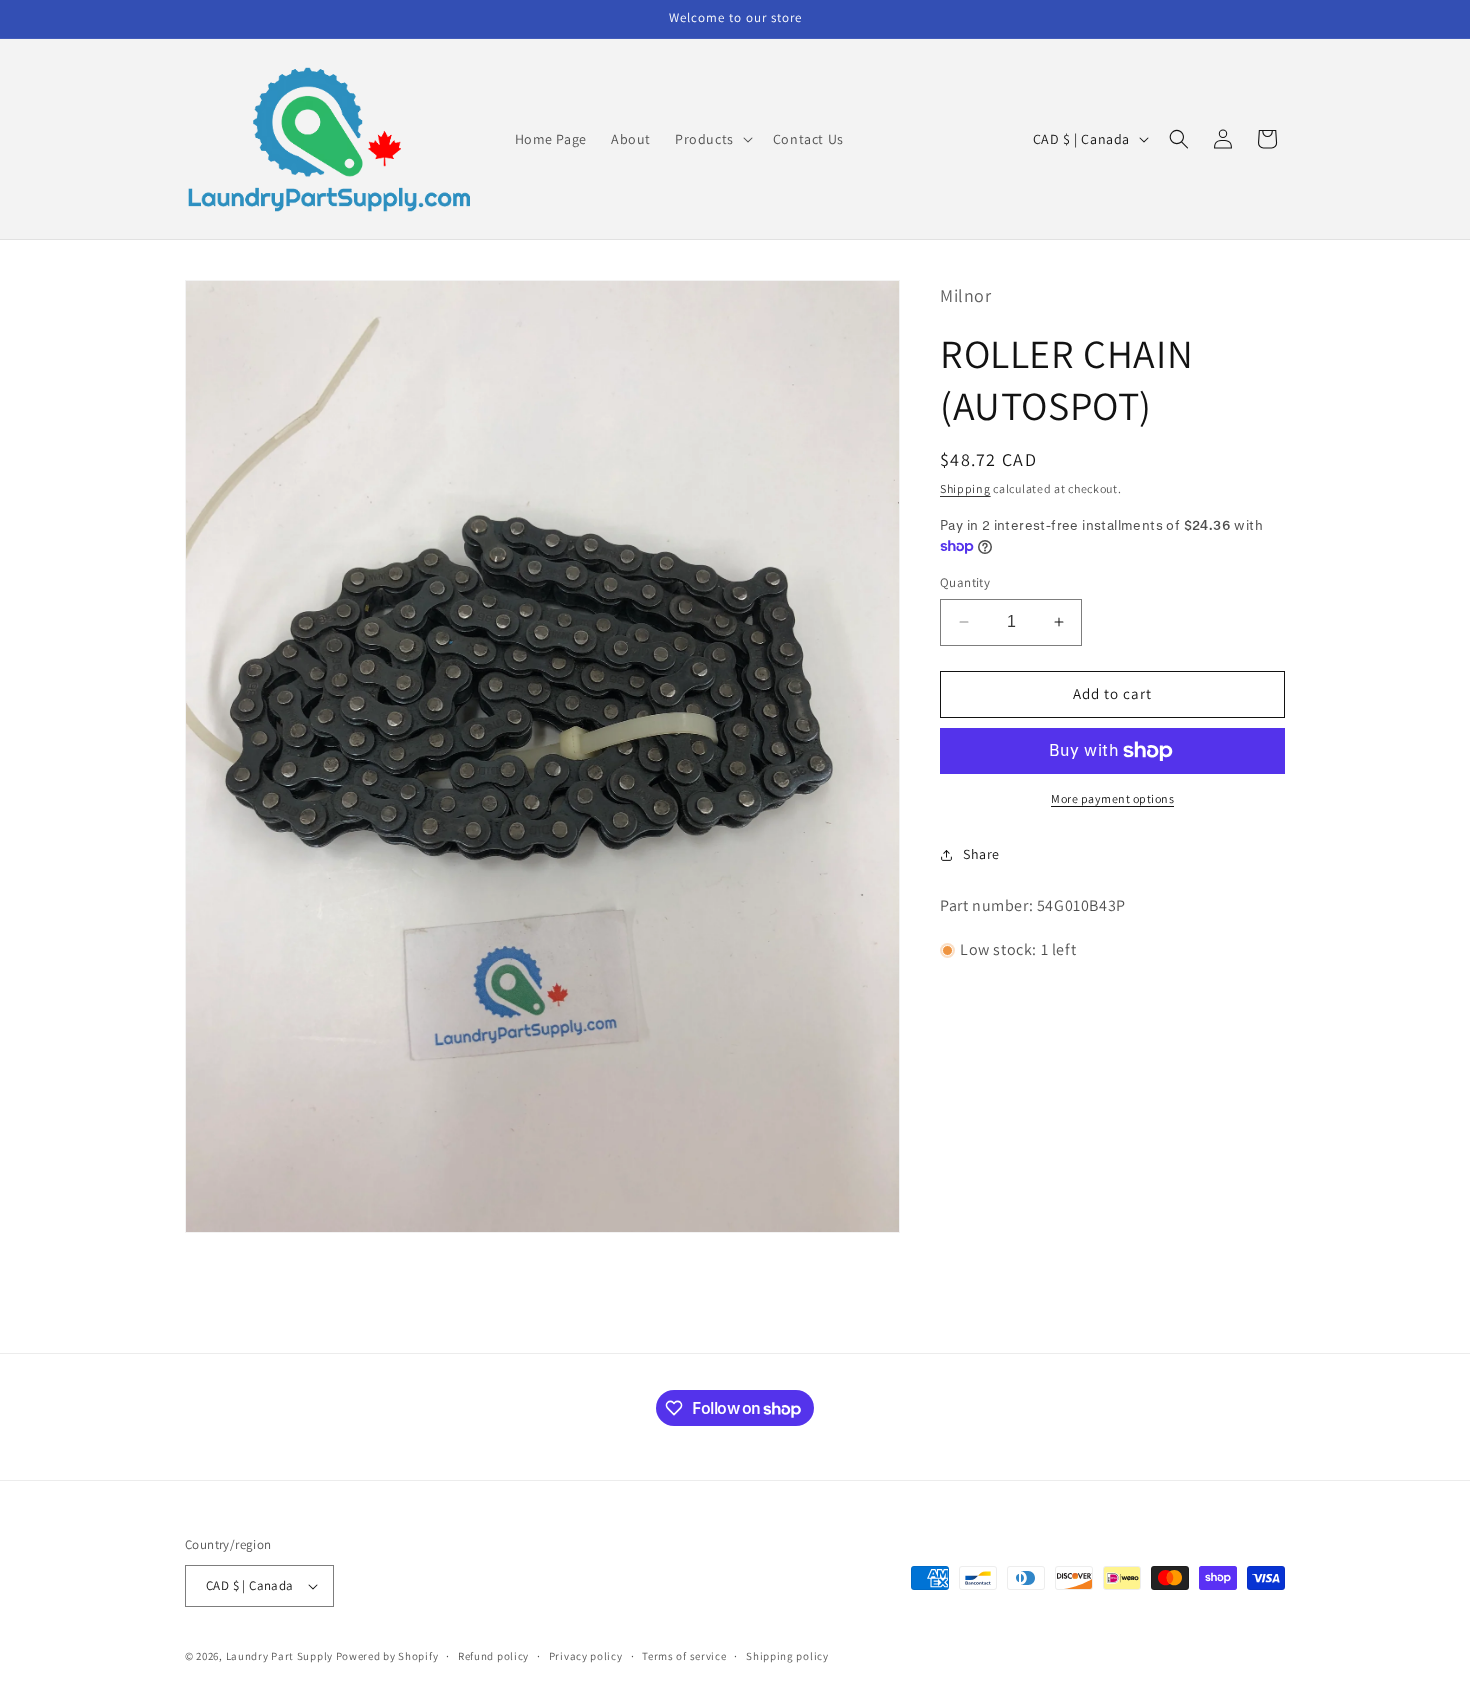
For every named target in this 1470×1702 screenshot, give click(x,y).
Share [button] (981, 854)
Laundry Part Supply (281, 1656)
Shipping (965, 488)
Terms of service (684, 1655)
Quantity (965, 582)
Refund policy (493, 1655)
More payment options (1112, 798)
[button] (712, 139)
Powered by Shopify (387, 1656)
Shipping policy (787, 1655)
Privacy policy (586, 1655)
